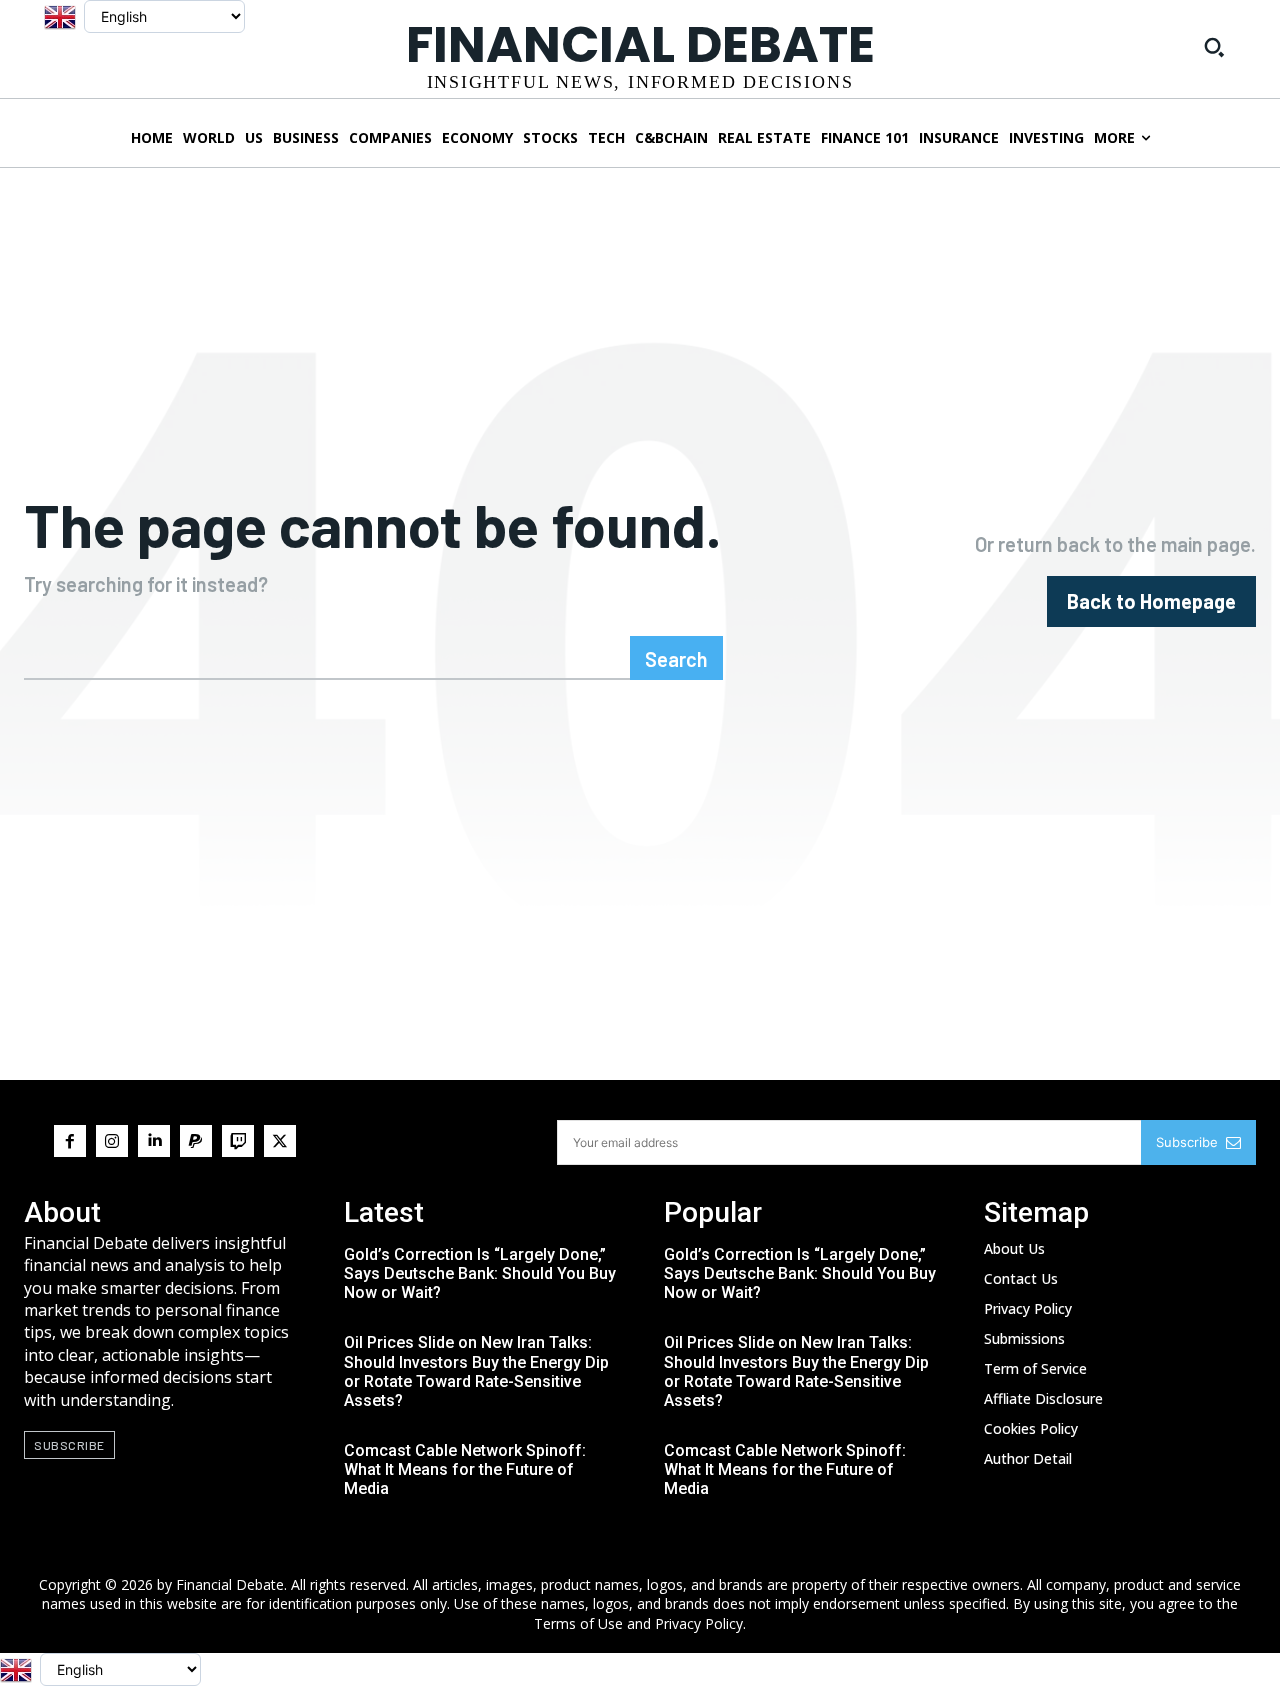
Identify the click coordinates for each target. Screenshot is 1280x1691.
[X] (280, 1141)
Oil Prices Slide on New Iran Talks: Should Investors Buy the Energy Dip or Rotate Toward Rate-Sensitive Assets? (476, 1371)
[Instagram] (112, 1141)
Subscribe (1187, 1142)
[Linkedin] (154, 1141)
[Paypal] (196, 1141)
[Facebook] (70, 1141)
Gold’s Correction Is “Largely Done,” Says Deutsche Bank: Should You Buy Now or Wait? (480, 1273)
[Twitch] (238, 1141)
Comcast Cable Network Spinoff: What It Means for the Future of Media (465, 1469)
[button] (1214, 47)
